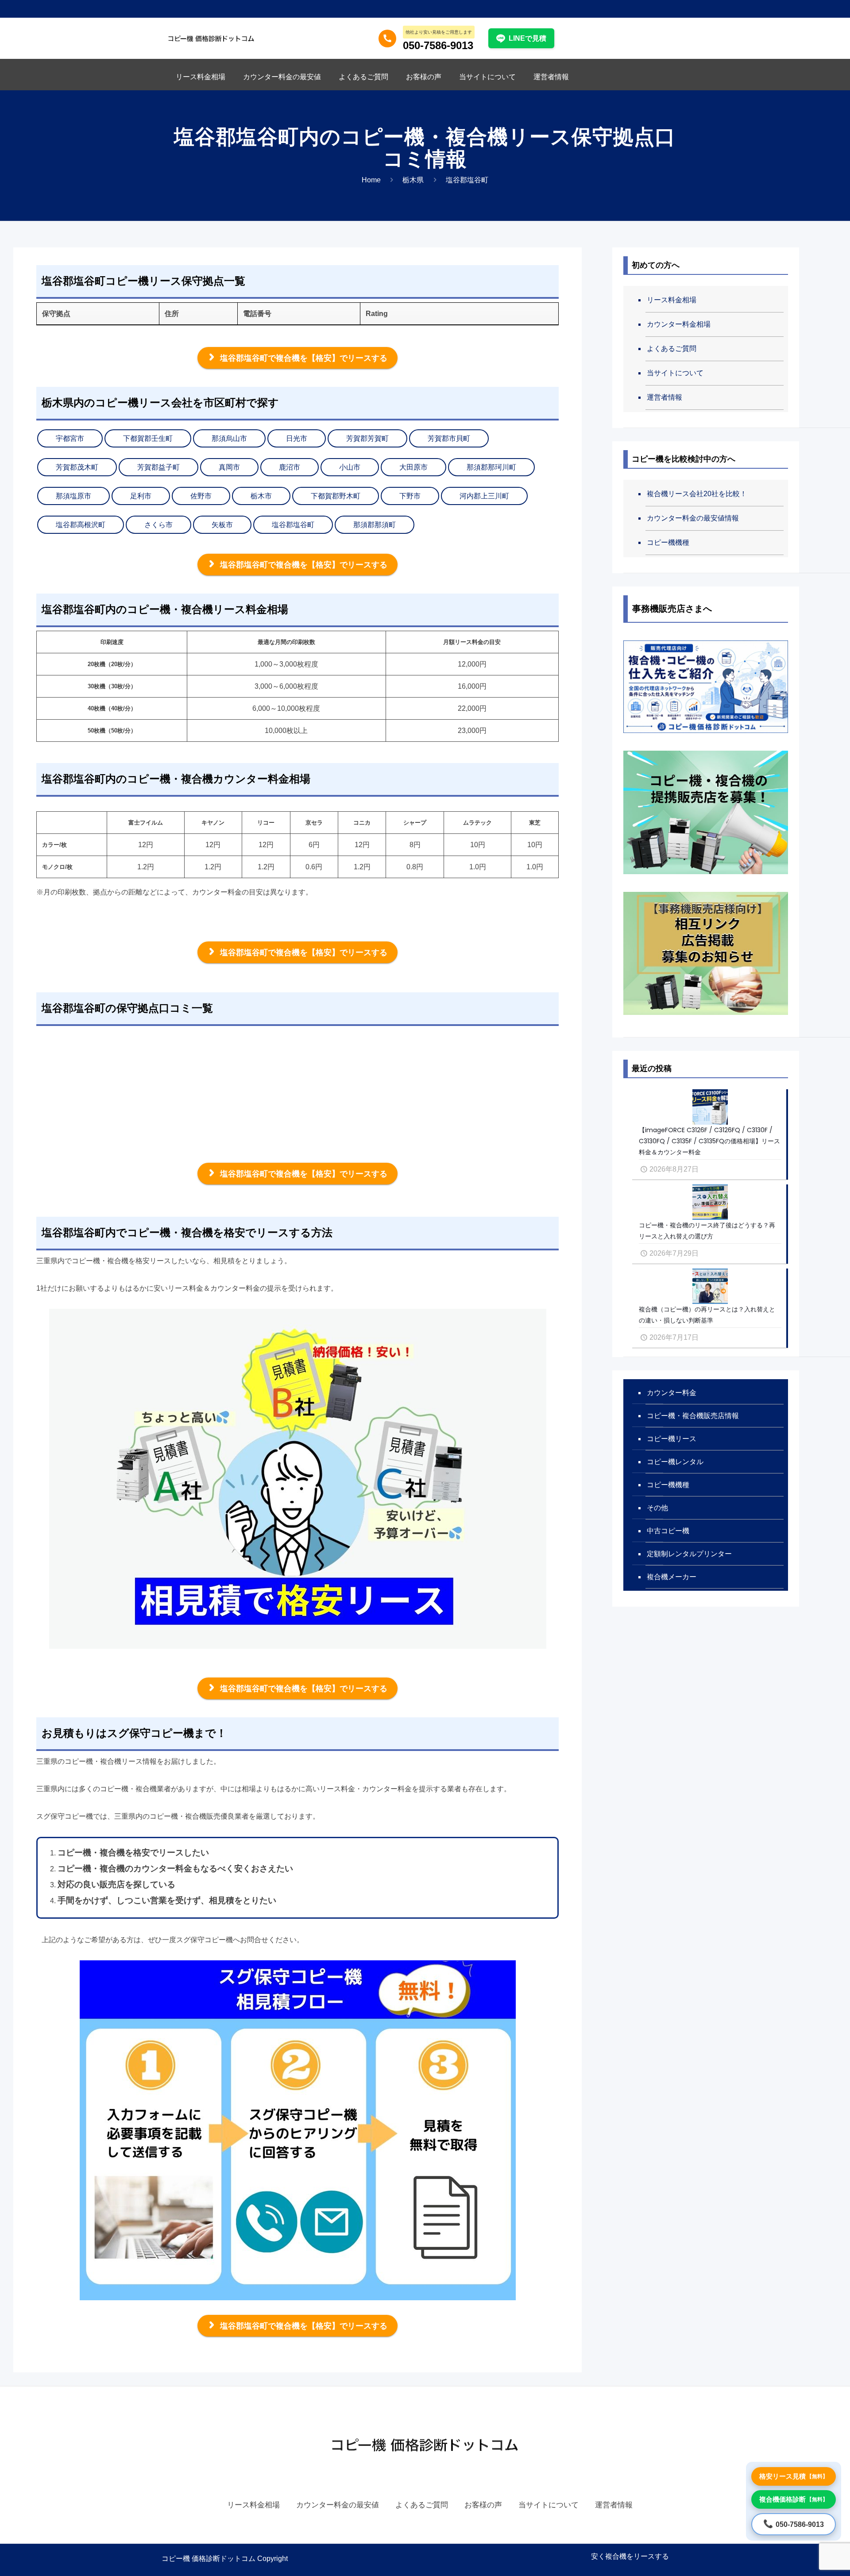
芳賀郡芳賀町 (367, 438)
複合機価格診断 (794, 2499)
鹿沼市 (290, 467)
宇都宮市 (70, 438)
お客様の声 (483, 2505)
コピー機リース (672, 1439)
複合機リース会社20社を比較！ (697, 494)
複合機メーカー (672, 1577)
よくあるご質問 (672, 349)
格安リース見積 (794, 2476)
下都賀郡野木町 (336, 496)
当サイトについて (675, 373)
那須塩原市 (73, 496)
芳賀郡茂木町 (77, 467)
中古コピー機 (668, 1531)
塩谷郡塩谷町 (293, 525)
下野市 (410, 496)
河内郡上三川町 (484, 496)
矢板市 (222, 525)
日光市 (297, 438)
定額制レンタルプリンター (689, 1554)
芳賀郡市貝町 (449, 438)
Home (371, 180)
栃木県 (413, 180)
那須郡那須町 (375, 525)
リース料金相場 (672, 300)
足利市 (141, 496)
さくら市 (158, 525)
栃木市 (261, 496)
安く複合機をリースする (630, 2556)
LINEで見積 (527, 38)
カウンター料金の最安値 (338, 2505)
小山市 (350, 467)
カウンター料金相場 (679, 324)
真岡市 (229, 467)
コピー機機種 (668, 542)
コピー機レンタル (675, 1462)
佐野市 (201, 496)
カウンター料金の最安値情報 (693, 518)
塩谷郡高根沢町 (81, 525)
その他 (657, 1508)
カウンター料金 (672, 1393)
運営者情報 (665, 397)
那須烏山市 (229, 438)
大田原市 (413, 467)
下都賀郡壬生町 (148, 438)
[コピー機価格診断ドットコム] (211, 38)
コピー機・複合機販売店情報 (693, 1416)
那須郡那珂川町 (491, 467)
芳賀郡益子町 (158, 467)
